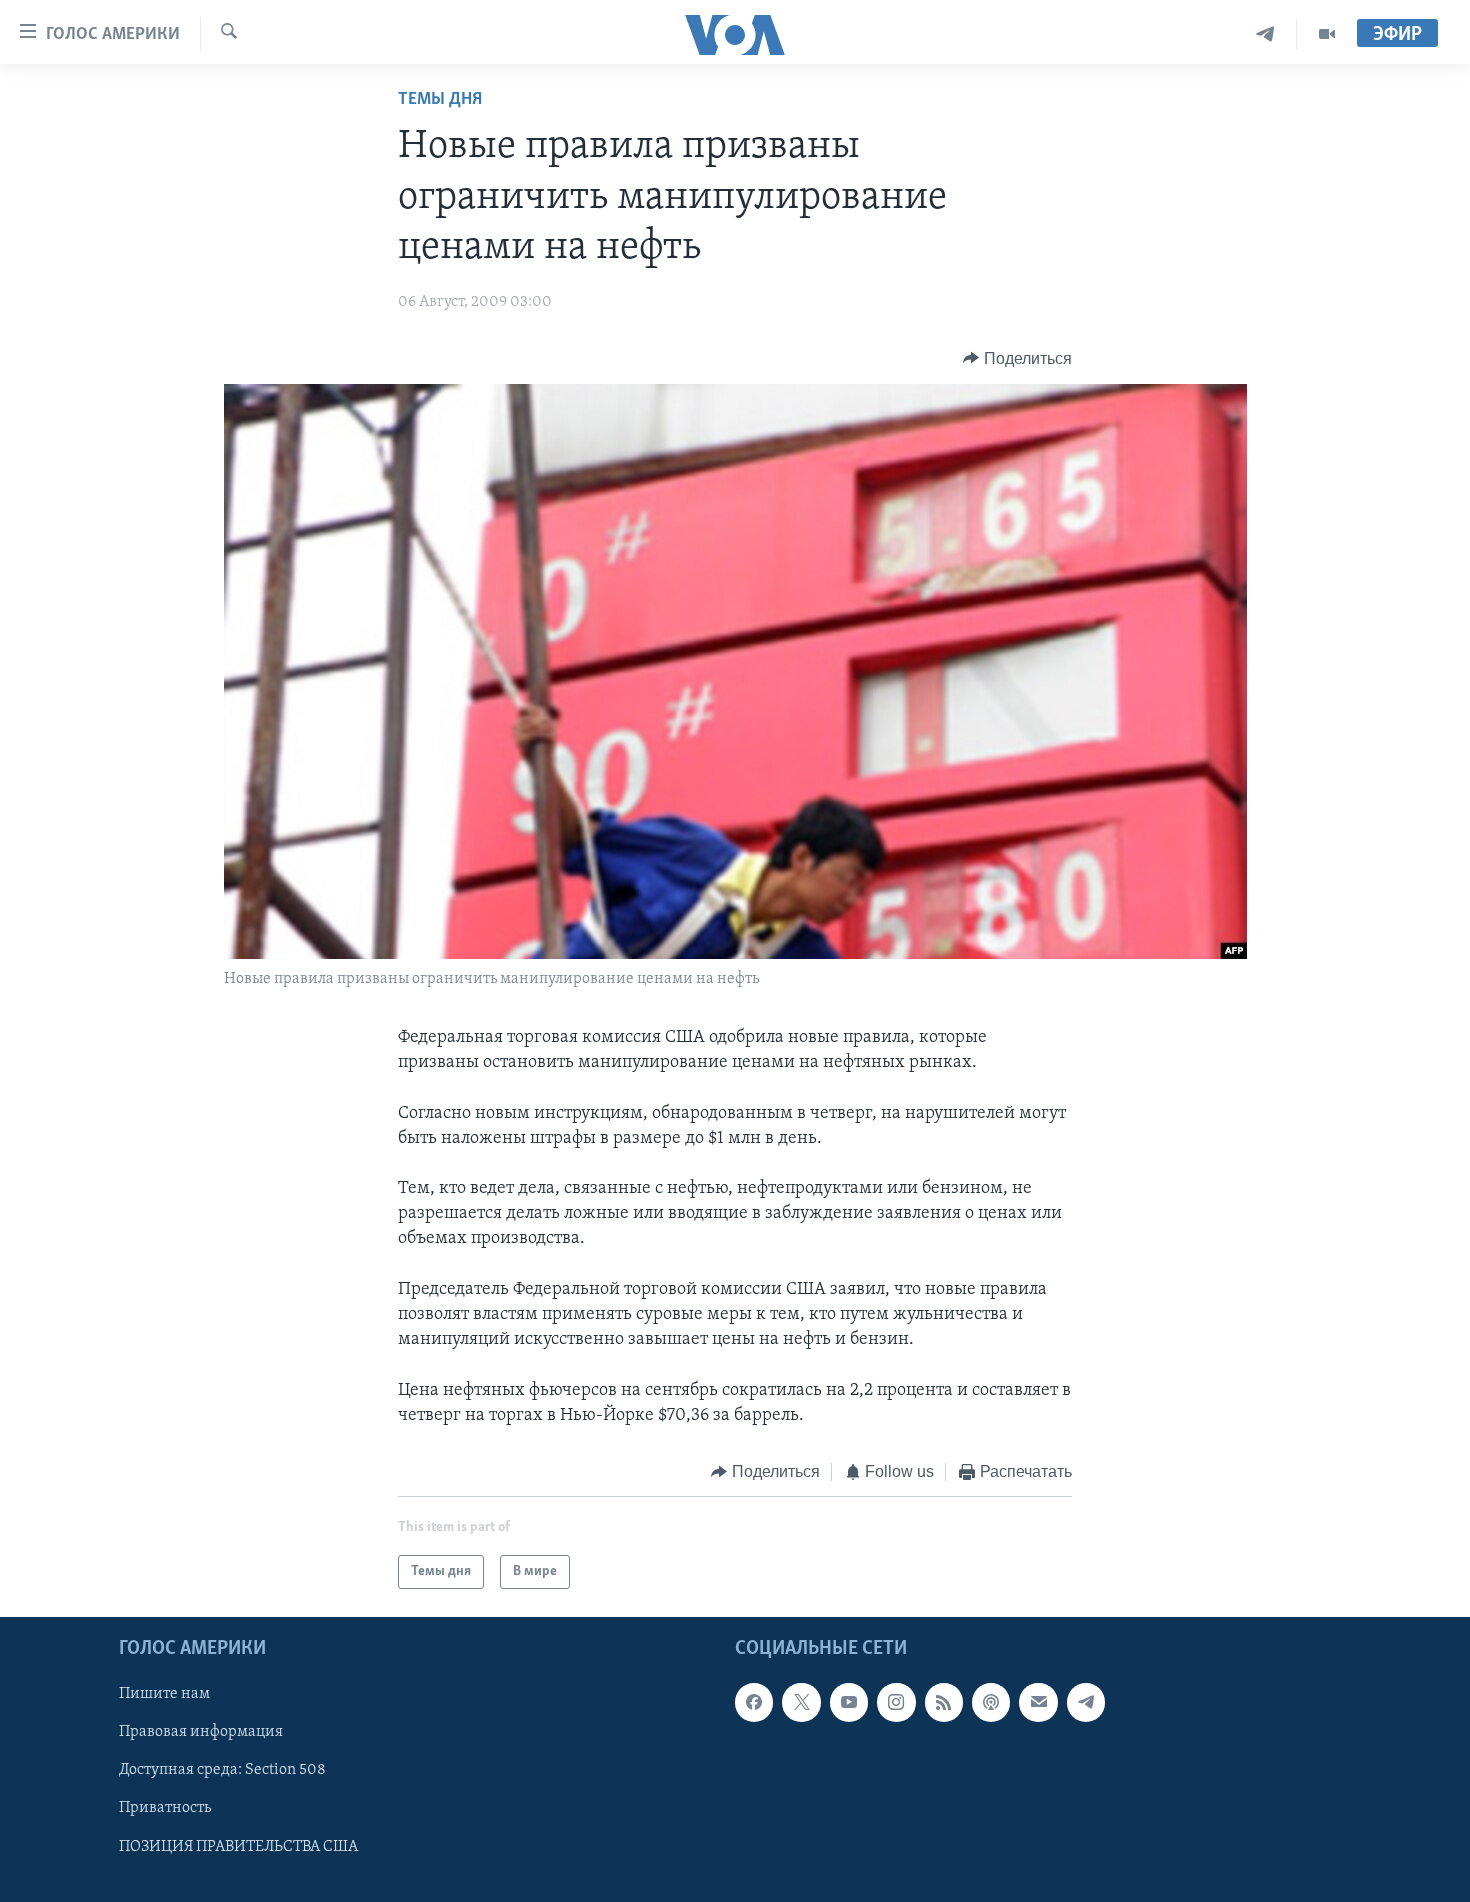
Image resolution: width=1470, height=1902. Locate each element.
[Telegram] (1265, 34)
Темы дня (440, 100)
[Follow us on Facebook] (754, 1703)
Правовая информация (201, 1733)
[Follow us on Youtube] (849, 1703)
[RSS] (944, 1703)
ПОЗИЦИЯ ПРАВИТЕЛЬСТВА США (238, 1847)
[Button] (1017, 359)
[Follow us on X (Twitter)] (801, 1703)
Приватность (165, 1809)
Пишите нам (164, 1695)
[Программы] (1327, 34)
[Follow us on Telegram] (1086, 1703)
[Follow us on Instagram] (896, 1703)
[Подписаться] (1038, 1703)
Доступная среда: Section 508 (222, 1771)
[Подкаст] (991, 1703)
